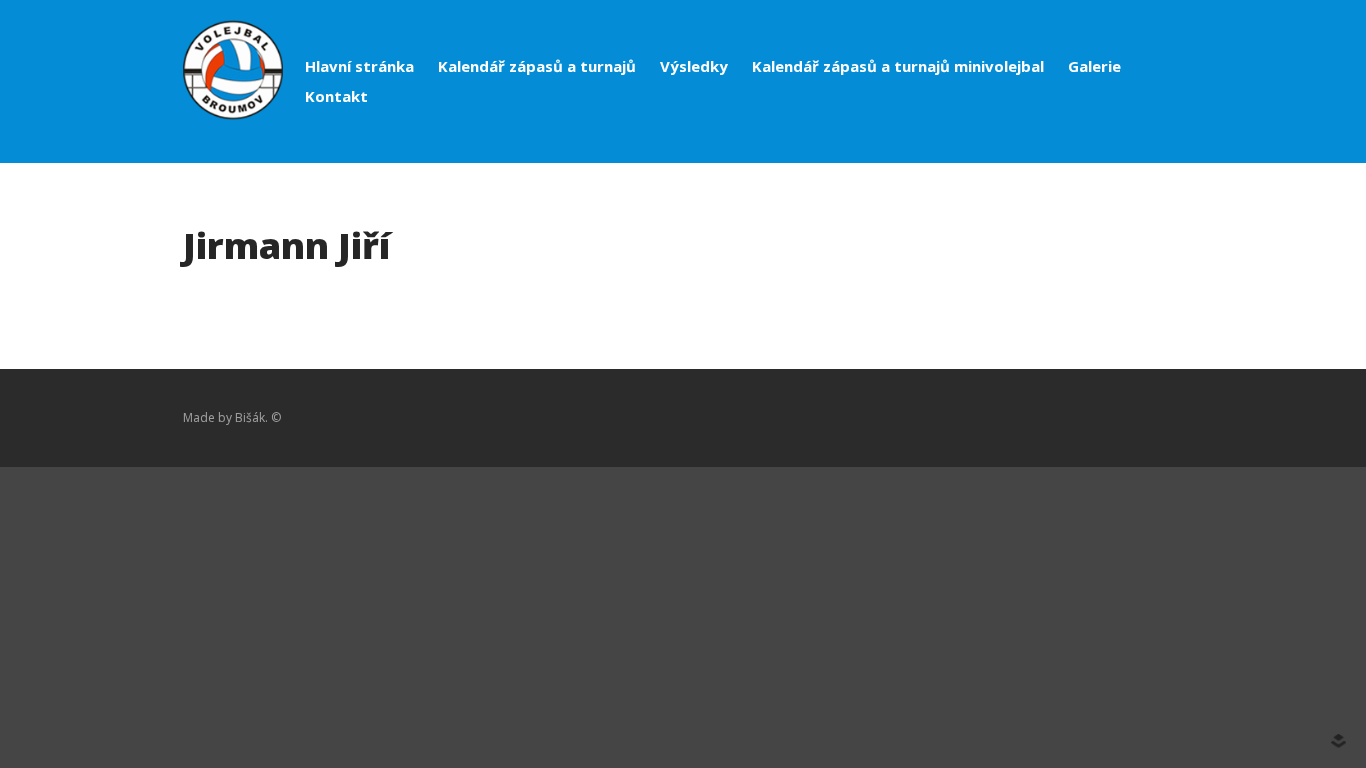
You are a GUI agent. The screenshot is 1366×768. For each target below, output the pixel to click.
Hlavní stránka (359, 66)
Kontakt (336, 96)
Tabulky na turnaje (1208, 670)
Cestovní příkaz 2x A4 (1217, 750)
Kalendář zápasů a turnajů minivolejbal (898, 66)
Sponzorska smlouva (1215, 611)
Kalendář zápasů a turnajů (537, 66)
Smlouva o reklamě (1210, 591)
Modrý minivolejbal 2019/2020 (1244, 481)
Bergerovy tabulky (1206, 650)
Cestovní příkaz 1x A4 (1217, 710)
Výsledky (694, 66)
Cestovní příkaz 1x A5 (1217, 730)
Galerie (1094, 66)
